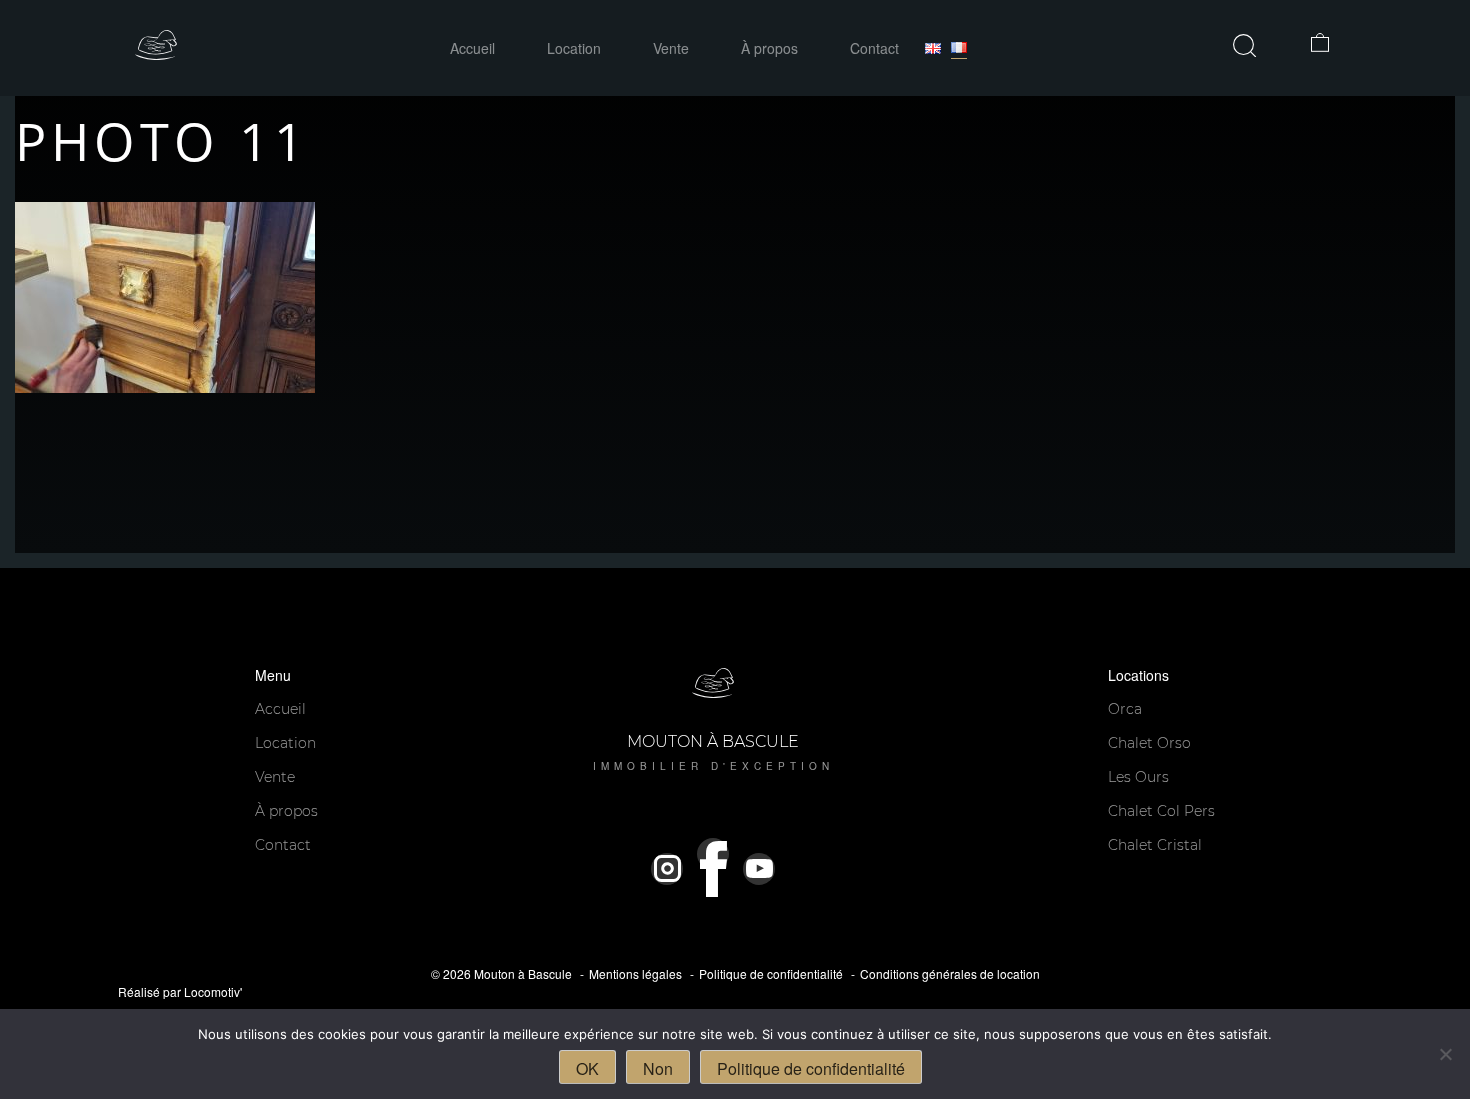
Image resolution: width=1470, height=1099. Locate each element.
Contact (874, 48)
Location (574, 48)
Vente (671, 48)
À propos (769, 48)
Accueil (472, 48)
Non (658, 1068)
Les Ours (1138, 777)
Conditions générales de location (950, 973)
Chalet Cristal (1155, 845)
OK (587, 1068)
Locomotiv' (213, 991)
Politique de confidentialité (771, 973)
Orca (1125, 709)
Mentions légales (635, 973)
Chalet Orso (1149, 743)
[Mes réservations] (1323, 45)
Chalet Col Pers (1161, 811)
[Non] (1445, 1054)
